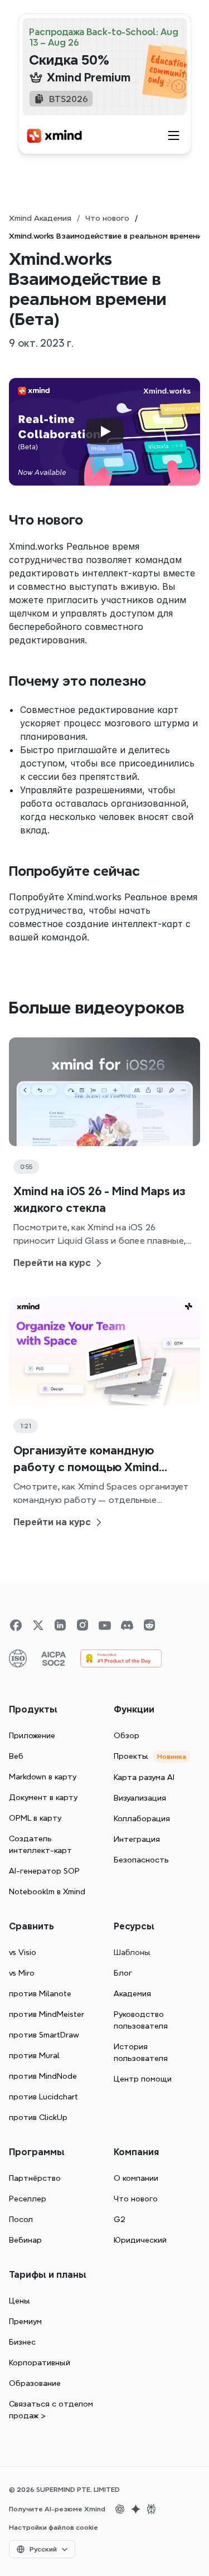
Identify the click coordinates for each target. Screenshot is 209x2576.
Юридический (140, 2240)
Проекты (131, 1756)
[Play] (105, 431)
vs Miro (22, 1973)
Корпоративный (40, 2362)
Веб (16, 1756)
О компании (136, 2178)
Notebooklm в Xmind (47, 1891)
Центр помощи (143, 2079)
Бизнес (22, 2342)
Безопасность (141, 1860)
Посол (21, 2219)
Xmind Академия (40, 218)
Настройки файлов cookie (54, 2528)
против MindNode (43, 2076)
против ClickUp (38, 2117)
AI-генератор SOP (44, 1871)
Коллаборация (142, 1818)
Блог (123, 1973)
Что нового (107, 218)
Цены (20, 2301)
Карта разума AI (144, 1777)
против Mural (34, 2055)
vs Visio (23, 1952)
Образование (35, 2383)
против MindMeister (47, 2014)
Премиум (25, 2321)
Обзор (127, 1735)
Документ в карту (43, 1797)
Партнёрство (35, 2178)
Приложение (32, 1735)
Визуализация (140, 1798)
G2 (120, 2219)
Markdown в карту (43, 1777)
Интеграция (137, 1839)
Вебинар (25, 2240)
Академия (132, 1993)
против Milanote (40, 1993)
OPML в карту (35, 1818)
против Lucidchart (43, 2097)
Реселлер (28, 2199)
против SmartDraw (44, 2035)
